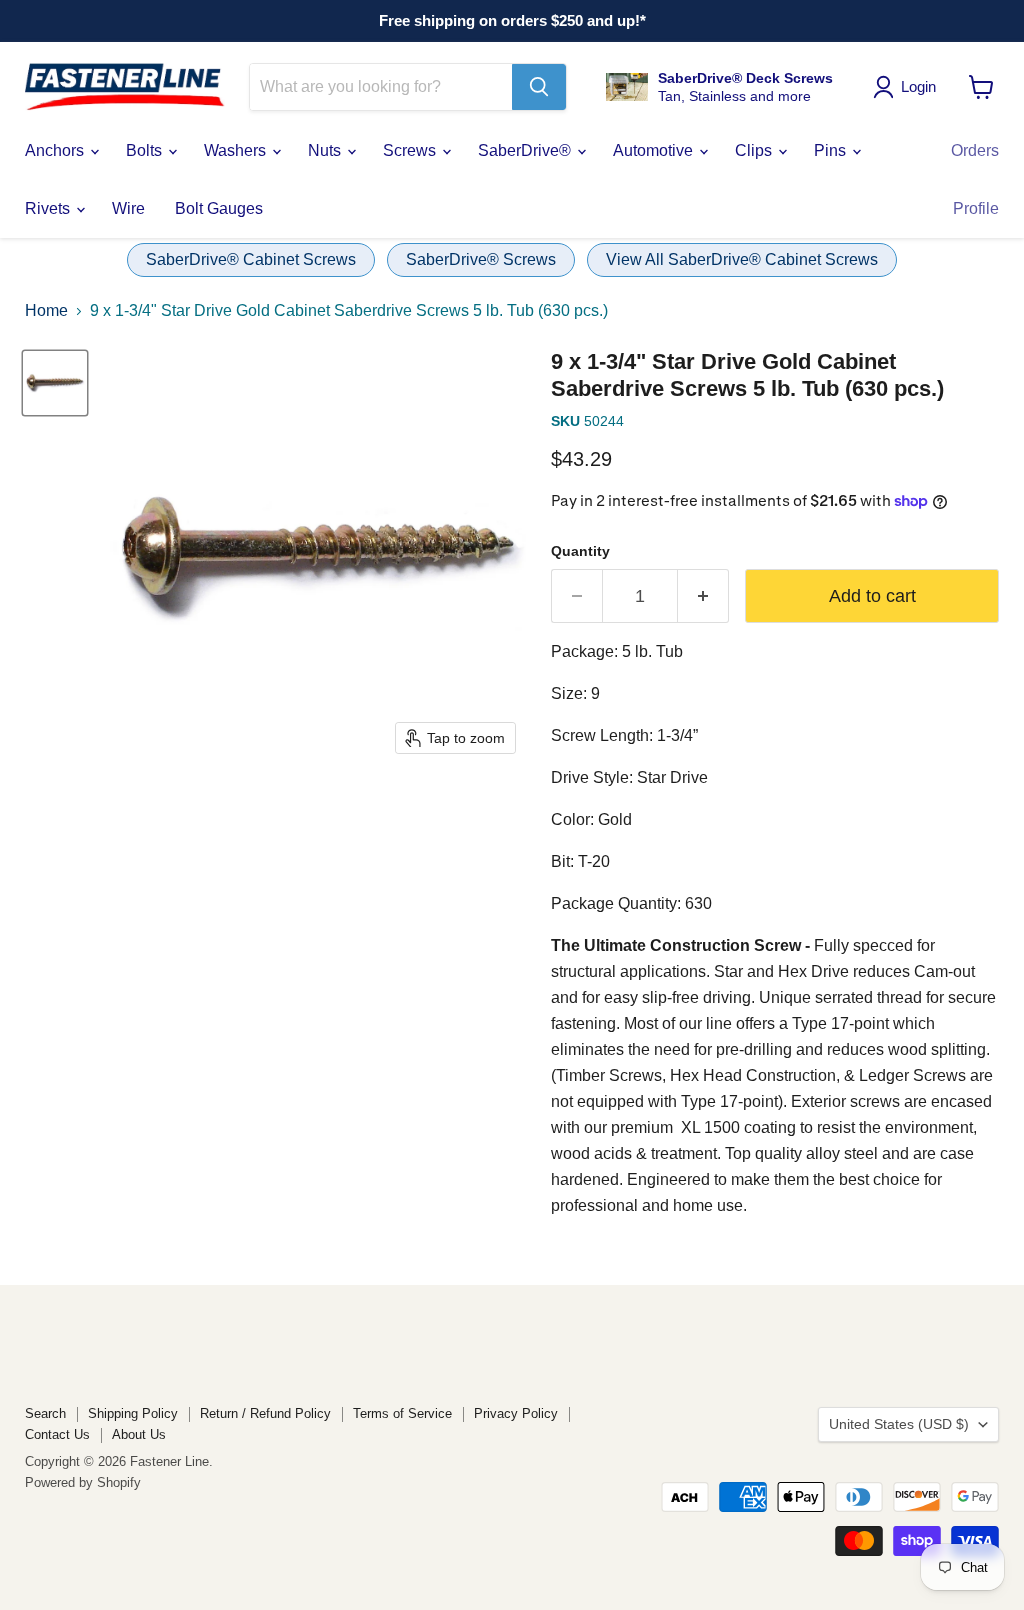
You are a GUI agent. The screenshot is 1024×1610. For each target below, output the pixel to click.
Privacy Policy (516, 1413)
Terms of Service (402, 1413)
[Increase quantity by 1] (703, 596)
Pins (832, 150)
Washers (237, 150)
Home (46, 310)
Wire (128, 208)
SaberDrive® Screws (481, 259)
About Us (139, 1434)
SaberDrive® (526, 150)
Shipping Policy (133, 1413)
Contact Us (57, 1434)
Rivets (49, 208)
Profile (976, 208)
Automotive (655, 150)
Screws (411, 150)
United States (899, 1424)
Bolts (146, 150)
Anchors (56, 150)
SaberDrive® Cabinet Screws (251, 259)
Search (45, 1413)
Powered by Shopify (83, 1482)
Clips (755, 150)
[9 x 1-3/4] (55, 383)
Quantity (580, 551)
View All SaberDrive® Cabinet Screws (742, 259)
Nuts (326, 150)
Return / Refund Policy (265, 1413)
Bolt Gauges (219, 208)
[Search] (539, 87)
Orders (975, 150)
